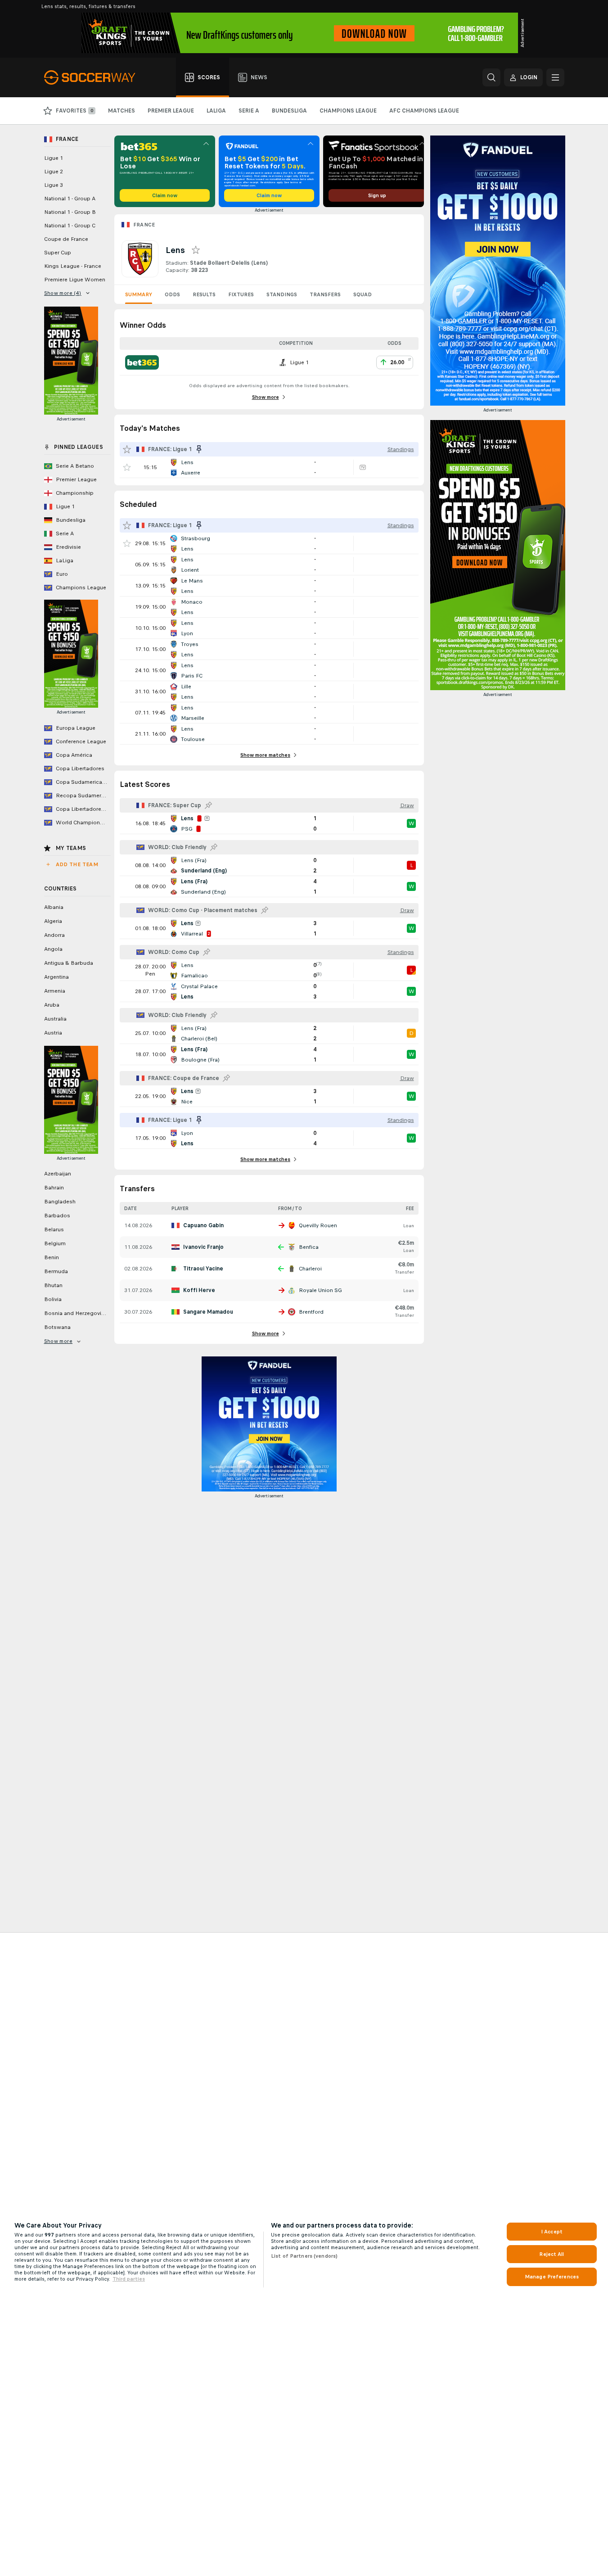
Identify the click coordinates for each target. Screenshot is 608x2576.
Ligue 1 (54, 158)
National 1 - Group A (70, 199)
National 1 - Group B (70, 212)
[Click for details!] (269, 467)
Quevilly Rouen (318, 1225)
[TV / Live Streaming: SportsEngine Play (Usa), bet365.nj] (363, 467)
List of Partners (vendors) (304, 2256)
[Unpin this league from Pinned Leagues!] (199, 449)
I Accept (552, 2232)
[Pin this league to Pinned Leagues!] (208, 805)
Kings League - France (73, 266)
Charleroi (310, 1269)
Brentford (311, 1312)
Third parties (129, 2279)
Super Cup (58, 253)
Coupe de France (66, 239)
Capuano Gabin (203, 1225)
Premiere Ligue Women (75, 280)
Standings (282, 294)
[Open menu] (555, 77)
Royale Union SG (320, 1290)
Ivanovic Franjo (203, 1247)
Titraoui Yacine (203, 1269)
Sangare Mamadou (208, 1312)
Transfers (325, 294)
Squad (363, 294)
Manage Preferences (552, 2277)
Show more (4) (63, 293)
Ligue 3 (54, 185)
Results (204, 294)
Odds (172, 294)
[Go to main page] (95, 77)
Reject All (552, 2254)
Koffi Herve (199, 1290)
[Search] (491, 77)
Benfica (309, 1247)
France (144, 225)
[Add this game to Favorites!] (127, 467)
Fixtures (241, 294)
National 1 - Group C (70, 226)
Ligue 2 (54, 172)
